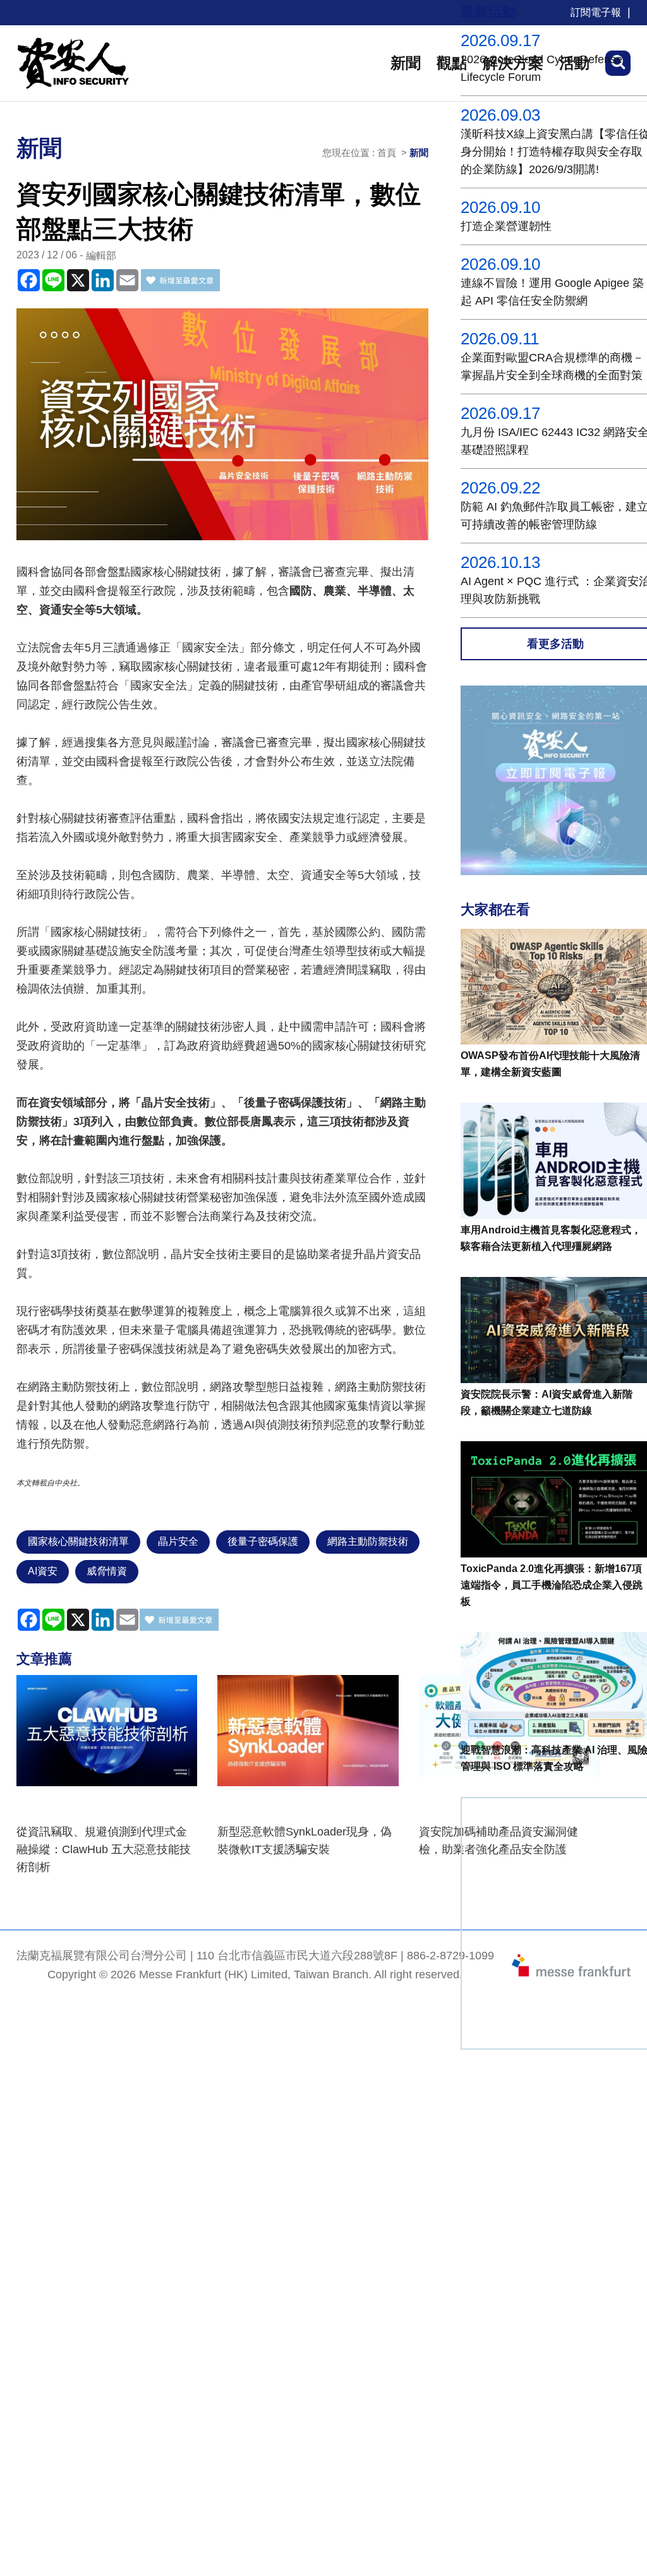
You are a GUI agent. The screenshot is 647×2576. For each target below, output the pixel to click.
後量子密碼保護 (263, 1541)
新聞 (406, 63)
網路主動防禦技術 (368, 1541)
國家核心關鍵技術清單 (78, 1541)
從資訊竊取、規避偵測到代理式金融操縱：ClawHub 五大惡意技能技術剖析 (104, 1849)
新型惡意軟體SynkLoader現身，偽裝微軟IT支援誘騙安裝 (305, 1841)
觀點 (452, 63)
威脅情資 (107, 1571)
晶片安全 (178, 1541)
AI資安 (43, 1571)
